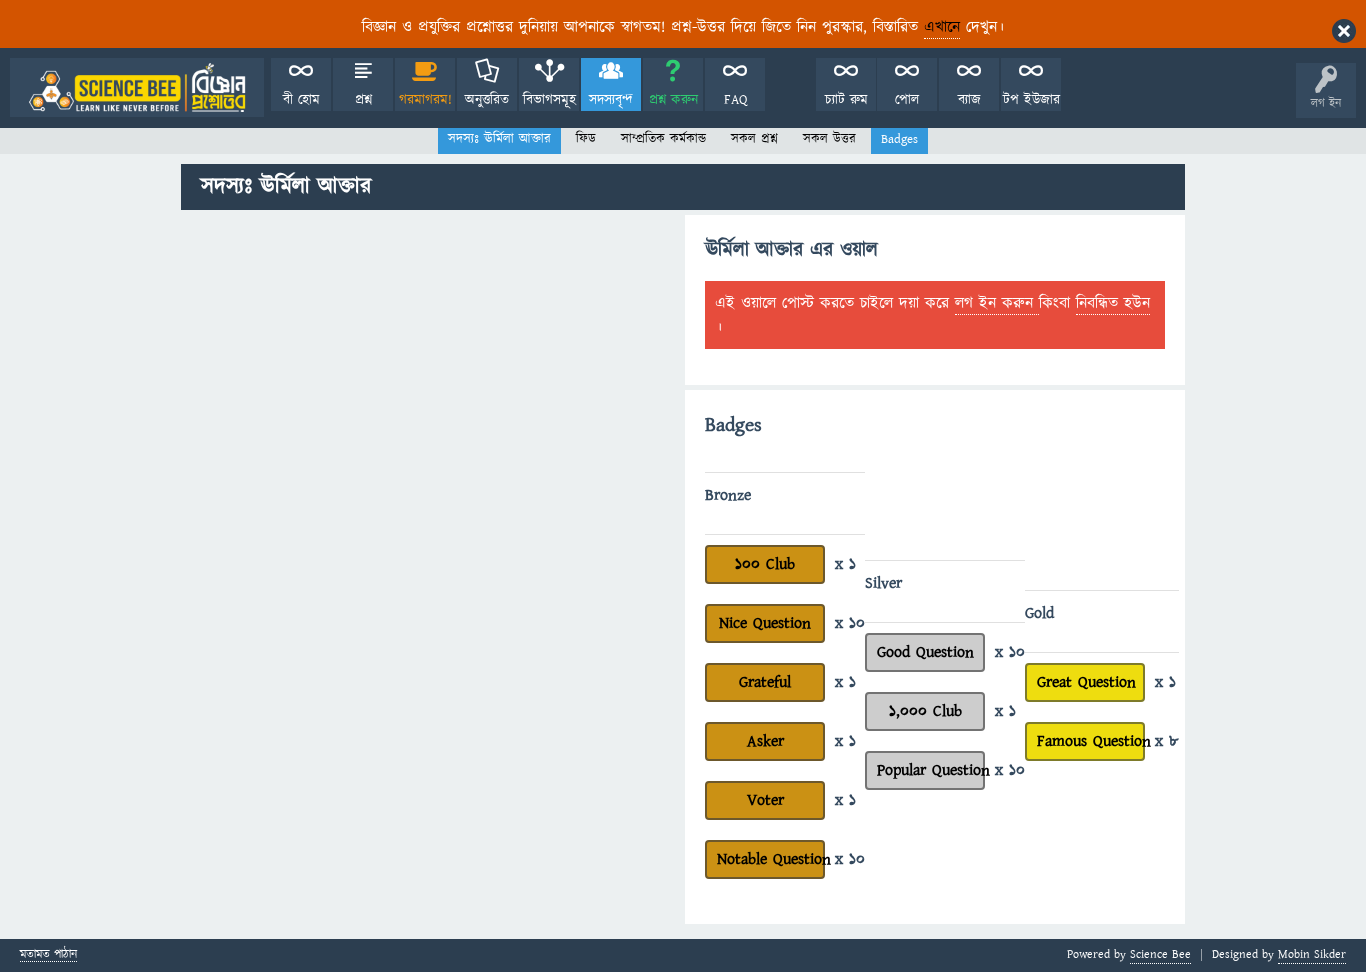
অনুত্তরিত (487, 100)
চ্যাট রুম (846, 100)
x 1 (845, 564)
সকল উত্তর (829, 139)
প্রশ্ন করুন (673, 100)
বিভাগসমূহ (549, 100)
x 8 (1167, 741)
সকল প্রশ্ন (754, 139)
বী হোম (301, 100)
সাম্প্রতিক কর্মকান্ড (663, 139)
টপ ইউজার (1031, 100)
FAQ (735, 100)
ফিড (586, 139)
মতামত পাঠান (48, 955)
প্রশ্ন (363, 100)
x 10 (850, 623)
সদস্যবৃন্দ (611, 100)
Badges (899, 139)
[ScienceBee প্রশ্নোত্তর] (137, 87)
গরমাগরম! (425, 100)
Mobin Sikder (1312, 954)
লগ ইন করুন (997, 303)
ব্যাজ (969, 100)
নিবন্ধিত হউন (1113, 303)
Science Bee (1160, 954)
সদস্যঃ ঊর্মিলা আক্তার (499, 139)
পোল (907, 100)
